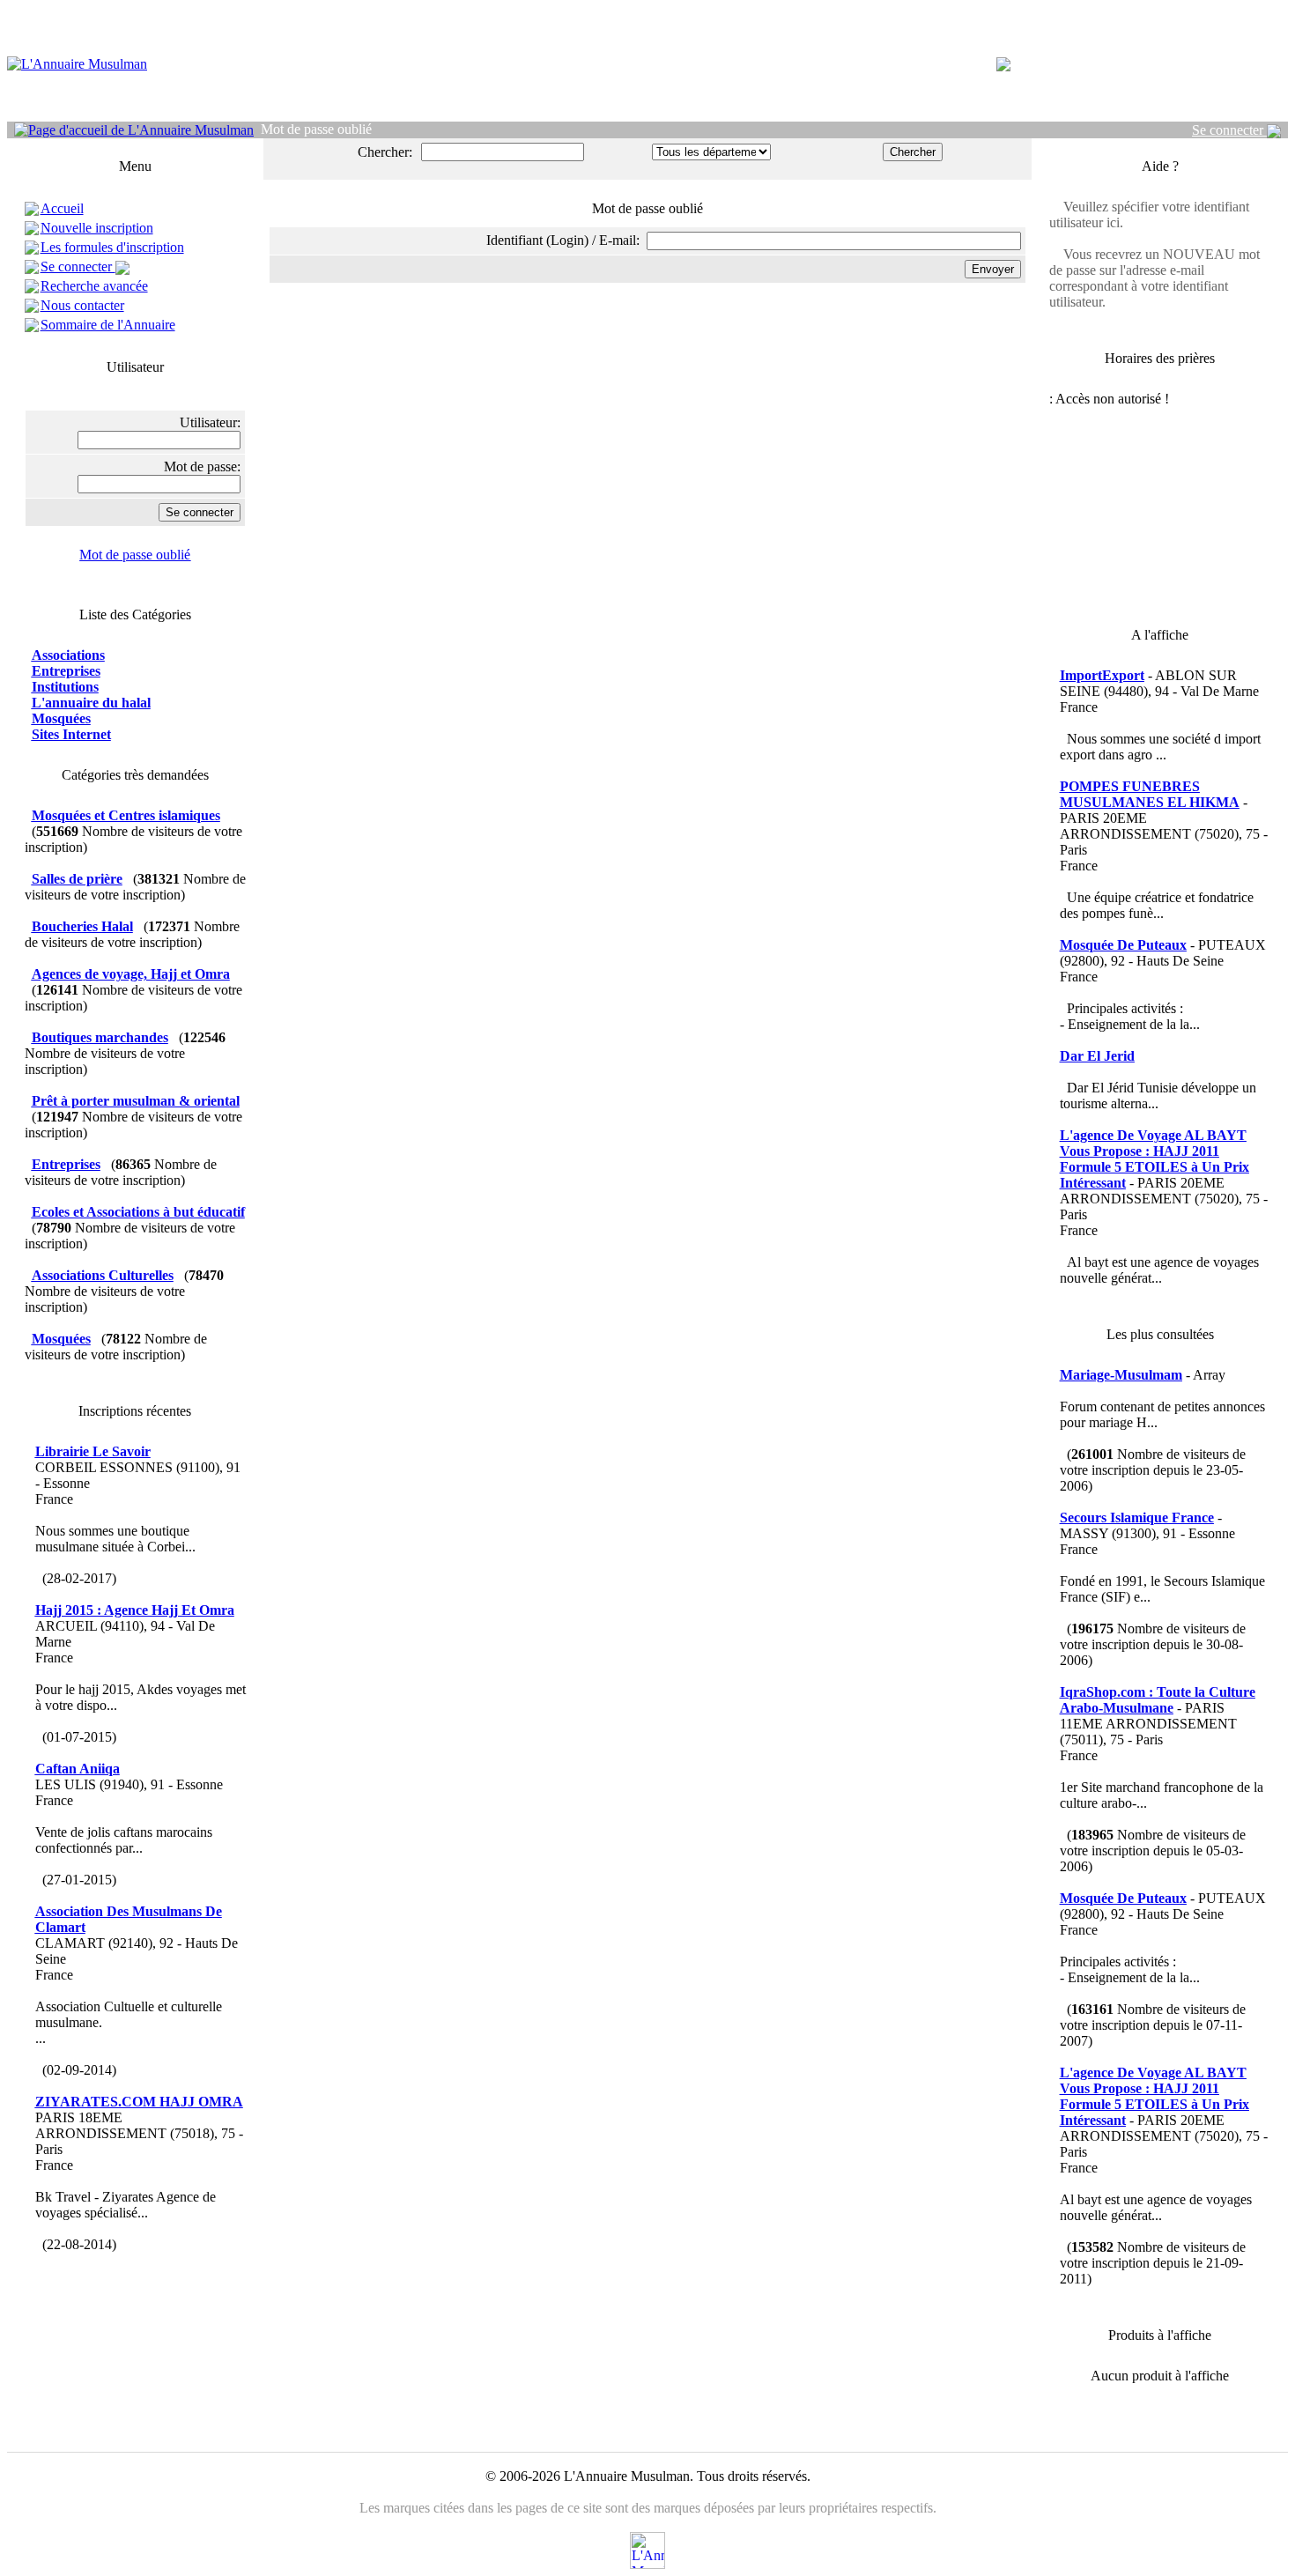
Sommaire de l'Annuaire (108, 325)
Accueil (62, 208)
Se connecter (1229, 130)
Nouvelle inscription (97, 228)
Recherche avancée (94, 286)
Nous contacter (82, 305)
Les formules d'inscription (112, 247)
